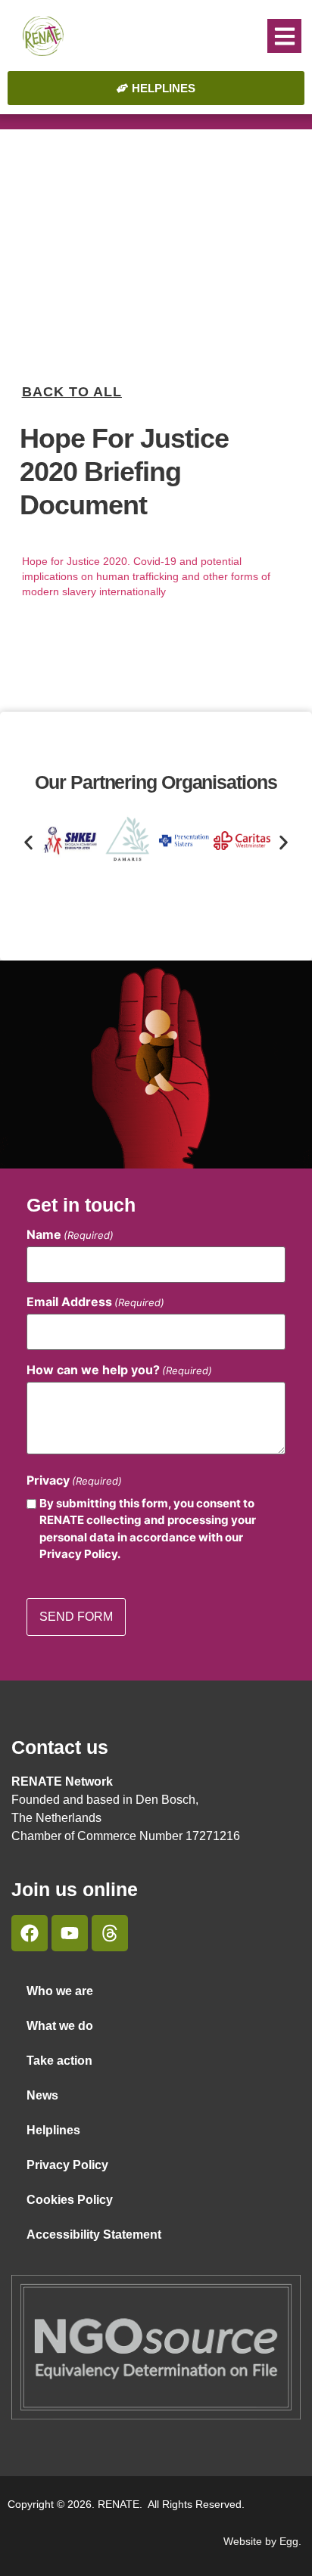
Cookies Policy (70, 2200)
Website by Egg (261, 2541)
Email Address (95, 1302)
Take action (59, 2061)
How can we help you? (119, 1370)
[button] (284, 36)
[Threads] (110, 1933)
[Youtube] (70, 1933)
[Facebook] (30, 1933)
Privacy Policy (67, 2165)
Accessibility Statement (94, 2235)
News (42, 2095)
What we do (60, 2026)
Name (70, 1234)
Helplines (53, 2130)
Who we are (60, 1991)
